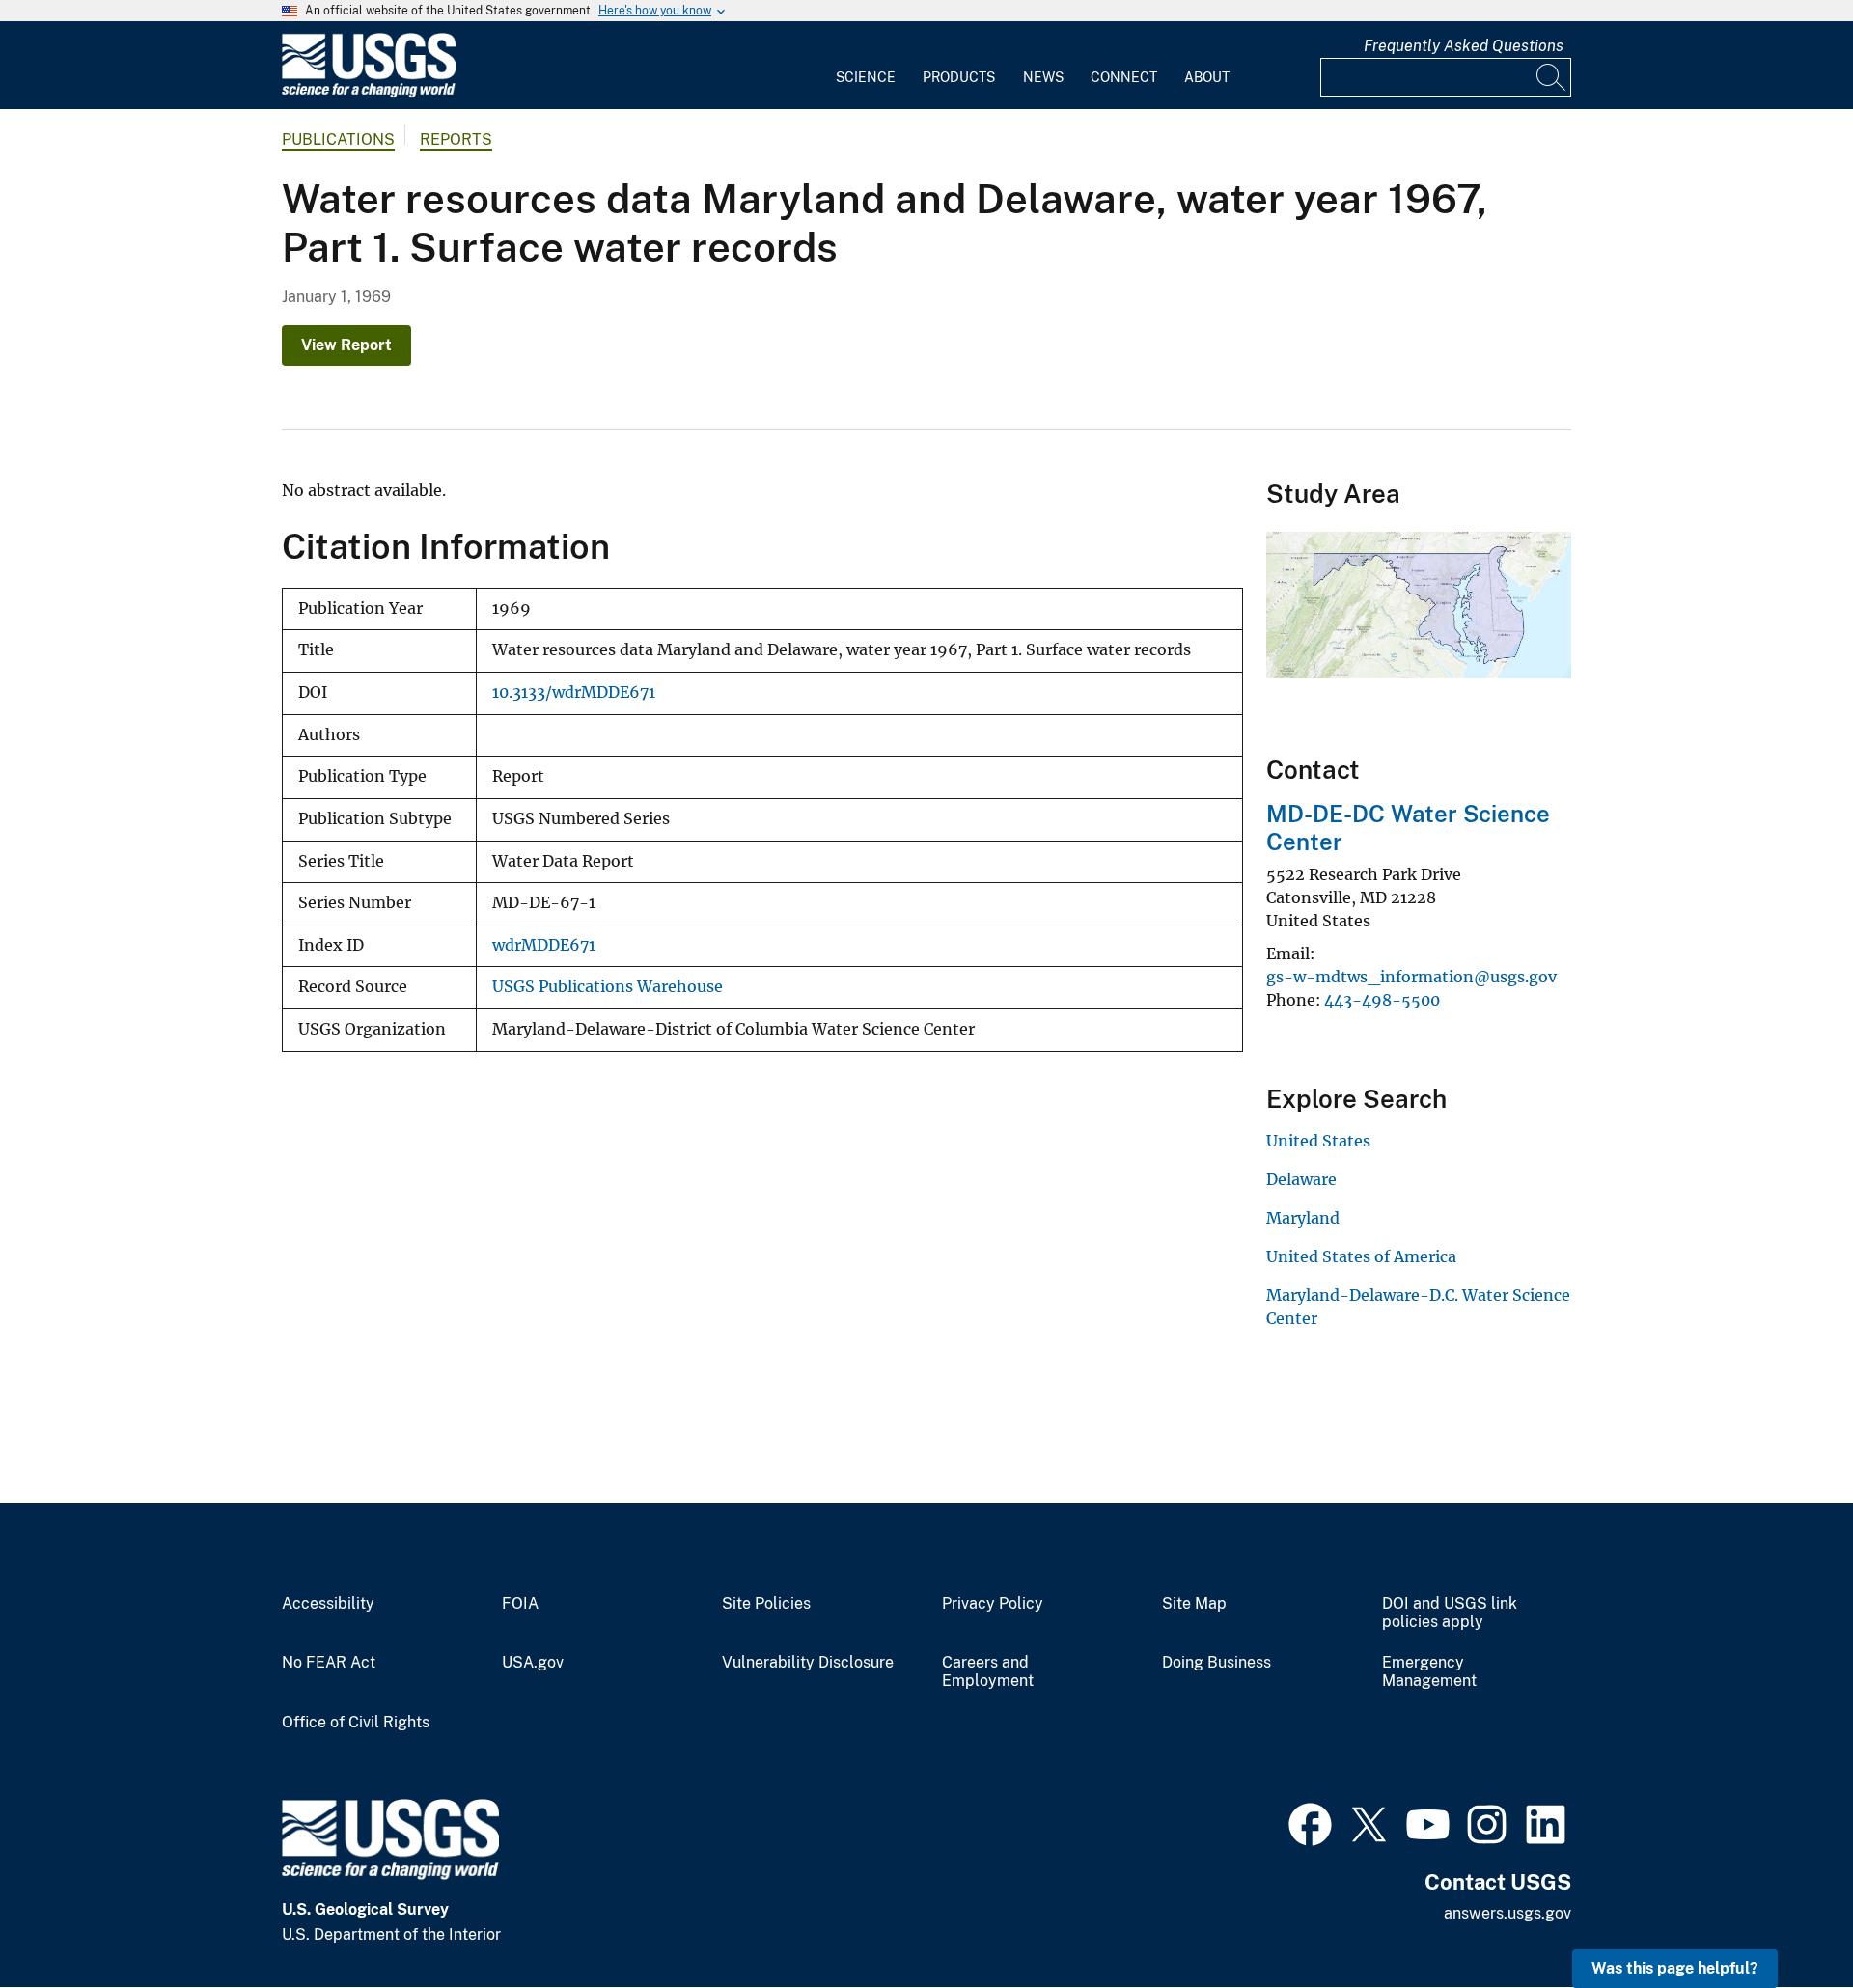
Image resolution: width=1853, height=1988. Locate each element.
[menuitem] (866, 66)
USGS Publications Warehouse (608, 987)
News (1043, 77)
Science (866, 77)
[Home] (369, 93)
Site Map (1194, 1604)
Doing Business (1217, 1663)
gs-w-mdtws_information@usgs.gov (1411, 977)
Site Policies (766, 1604)
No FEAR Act (329, 1663)
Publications (338, 139)
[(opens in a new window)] (1310, 1822)
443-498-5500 (1382, 1000)
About (1207, 77)
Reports (456, 139)
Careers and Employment (988, 1672)
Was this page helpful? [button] (1675, 1968)
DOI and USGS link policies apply (1450, 1613)
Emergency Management (1429, 1672)
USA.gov (533, 1663)
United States (1318, 1141)
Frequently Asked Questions (1464, 46)
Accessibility (328, 1604)
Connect (1124, 77)
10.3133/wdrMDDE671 (574, 692)
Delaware (1301, 1179)
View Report (346, 345)
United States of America (1361, 1256)
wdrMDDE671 (544, 945)
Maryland (1303, 1218)
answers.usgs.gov (1507, 1913)
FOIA (520, 1604)
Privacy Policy (993, 1604)
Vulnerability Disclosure (808, 1663)
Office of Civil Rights (356, 1723)
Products (959, 77)
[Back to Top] (1783, 1918)
